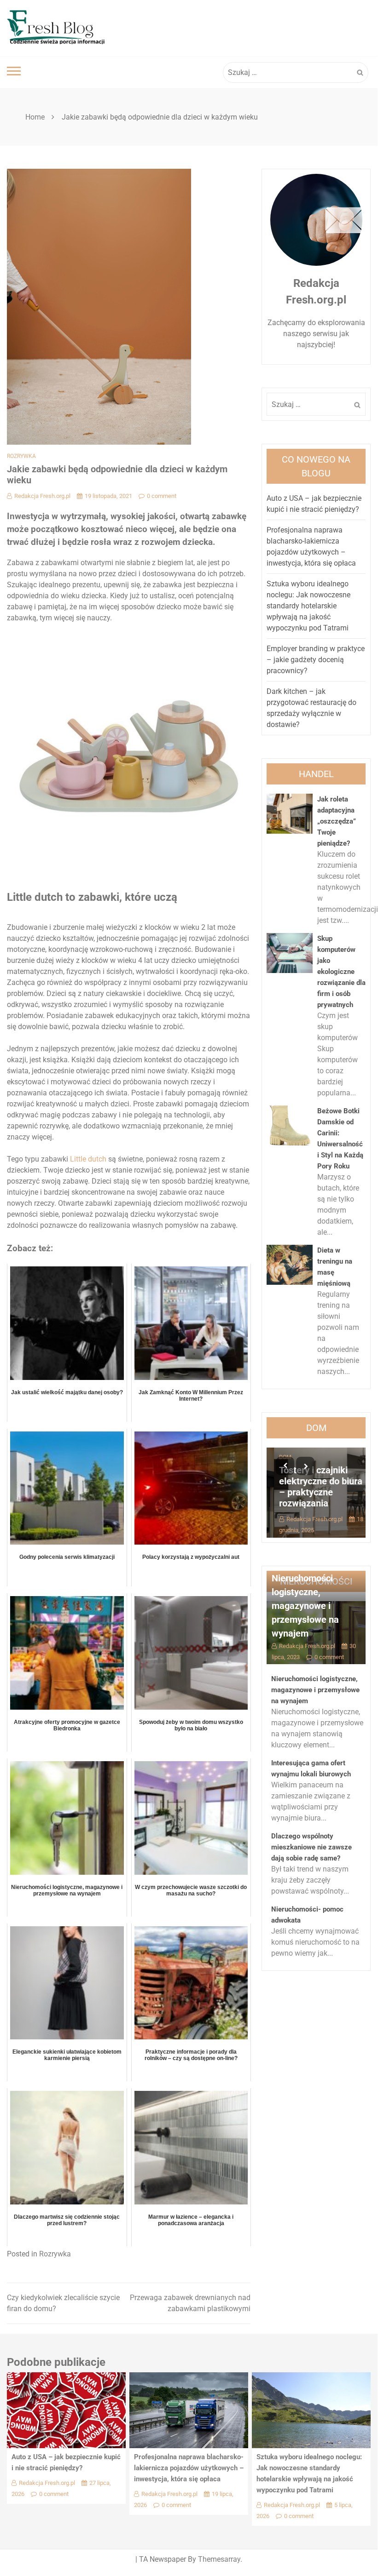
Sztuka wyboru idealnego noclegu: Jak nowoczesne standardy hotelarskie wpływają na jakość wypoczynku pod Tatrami (308, 606)
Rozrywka (21, 456)
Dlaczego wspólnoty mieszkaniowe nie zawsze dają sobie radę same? (311, 1847)
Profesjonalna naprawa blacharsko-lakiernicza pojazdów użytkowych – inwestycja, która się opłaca (189, 2468)
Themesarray (219, 2559)
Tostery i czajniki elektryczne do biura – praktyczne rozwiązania (313, 1487)
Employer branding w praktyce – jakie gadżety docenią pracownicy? (316, 660)
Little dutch (88, 1159)
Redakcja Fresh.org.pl (42, 496)
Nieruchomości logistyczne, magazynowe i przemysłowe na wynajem (305, 1606)
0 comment (162, 496)
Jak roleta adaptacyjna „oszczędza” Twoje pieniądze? (337, 821)
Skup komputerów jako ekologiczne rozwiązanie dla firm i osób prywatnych (341, 972)
